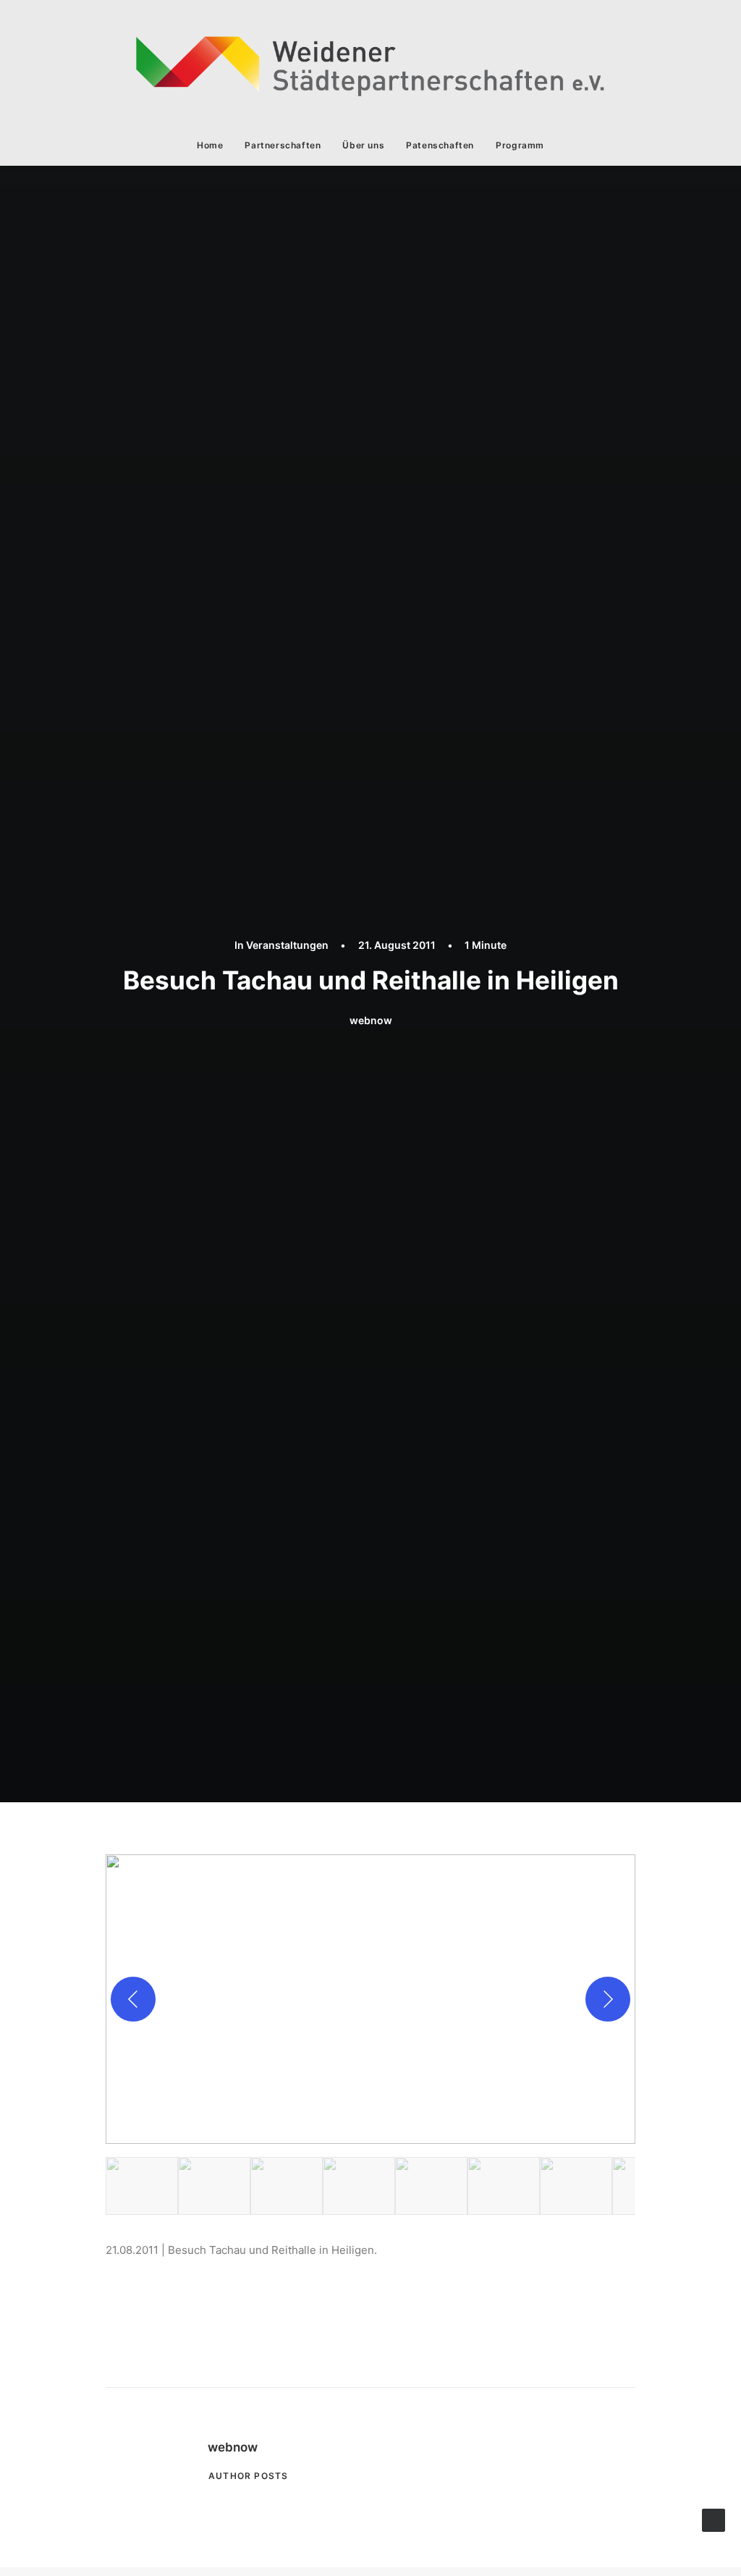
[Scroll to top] (714, 2519)
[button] (370, 1999)
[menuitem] (215, 145)
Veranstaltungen (287, 945)
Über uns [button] (363, 145)
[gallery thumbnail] (142, 2186)
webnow (371, 1020)
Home (210, 145)
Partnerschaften (283, 145)
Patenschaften (440, 145)
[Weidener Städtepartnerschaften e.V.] (370, 63)
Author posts (248, 2476)
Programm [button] (520, 145)
